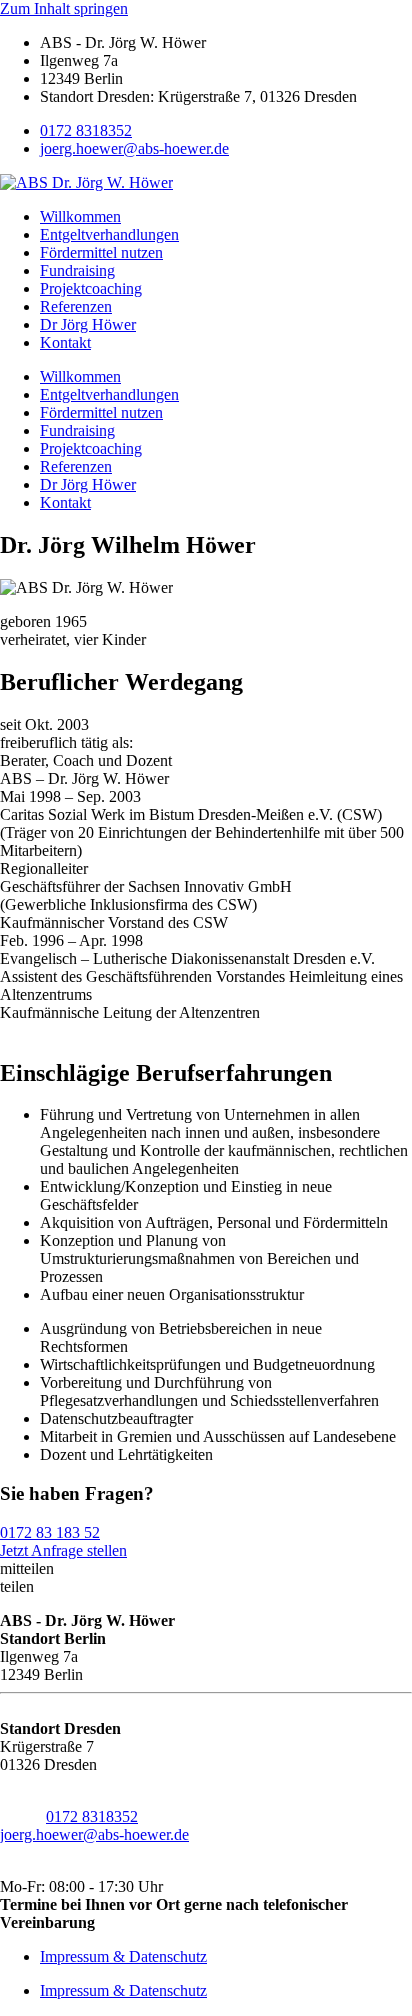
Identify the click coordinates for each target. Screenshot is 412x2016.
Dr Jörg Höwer (88, 324)
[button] (206, 1569)
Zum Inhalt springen (64, 8)
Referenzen (76, 306)
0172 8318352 (86, 130)
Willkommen (80, 216)
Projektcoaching (91, 288)
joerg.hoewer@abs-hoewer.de (134, 148)
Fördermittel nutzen (101, 252)
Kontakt (65, 342)
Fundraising (77, 270)
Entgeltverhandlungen (109, 234)
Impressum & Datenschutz (123, 1956)
